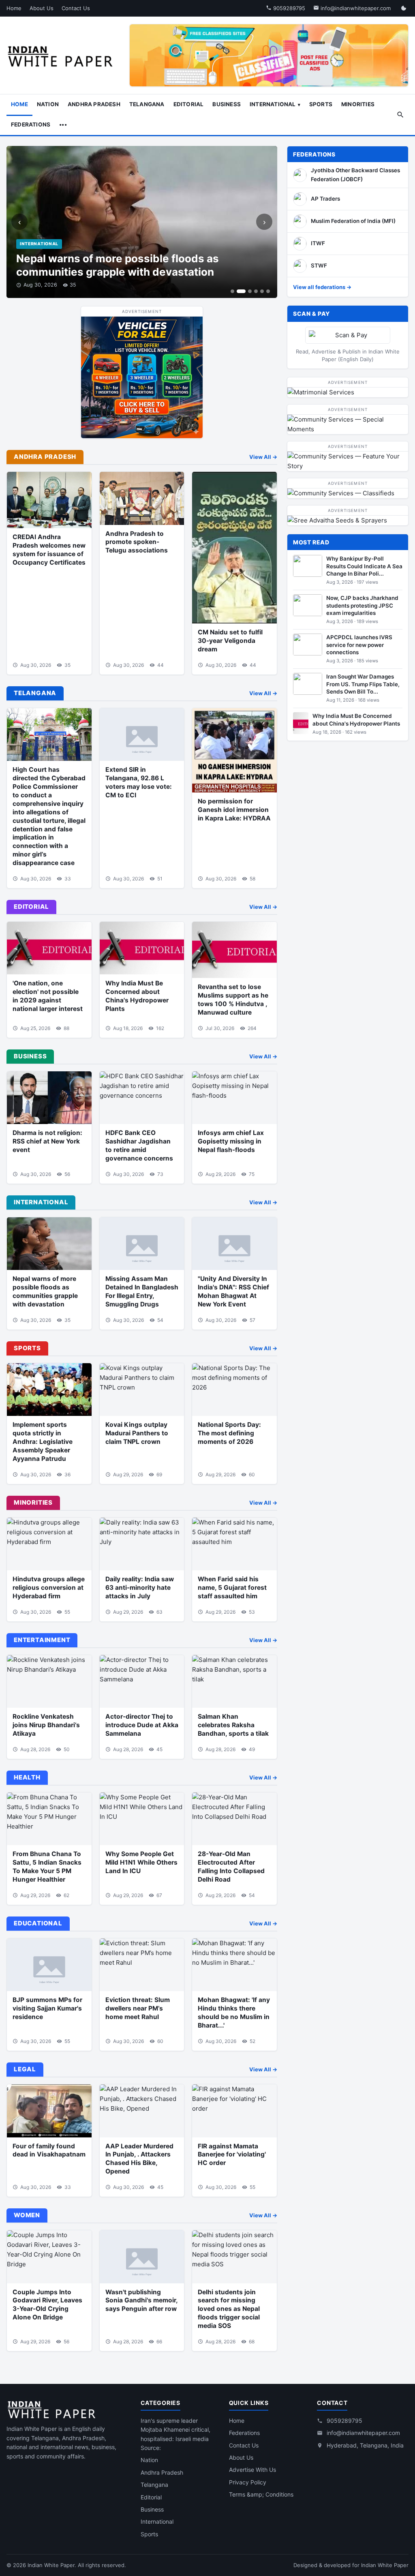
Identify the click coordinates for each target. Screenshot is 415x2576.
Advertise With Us (252, 2470)
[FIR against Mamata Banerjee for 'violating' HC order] (234, 2111)
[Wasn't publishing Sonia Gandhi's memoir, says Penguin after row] (142, 2257)
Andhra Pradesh (94, 104)
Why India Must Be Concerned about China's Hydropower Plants (137, 996)
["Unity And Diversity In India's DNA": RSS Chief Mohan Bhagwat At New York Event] (234, 1244)
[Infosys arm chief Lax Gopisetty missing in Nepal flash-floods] (234, 1098)
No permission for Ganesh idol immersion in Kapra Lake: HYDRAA (234, 810)
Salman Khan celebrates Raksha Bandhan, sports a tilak (233, 1725)
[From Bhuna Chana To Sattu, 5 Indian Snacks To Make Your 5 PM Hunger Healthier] (49, 1819)
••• (63, 124)
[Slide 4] (256, 291)
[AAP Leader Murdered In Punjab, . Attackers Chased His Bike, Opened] (142, 2111)
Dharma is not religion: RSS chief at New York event (47, 1141)
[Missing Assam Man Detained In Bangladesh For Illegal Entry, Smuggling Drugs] (142, 1244)
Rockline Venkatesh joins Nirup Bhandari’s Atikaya (46, 1725)
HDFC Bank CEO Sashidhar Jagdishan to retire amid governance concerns (139, 1146)
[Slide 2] (241, 291)
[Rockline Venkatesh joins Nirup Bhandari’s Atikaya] (49, 1681)
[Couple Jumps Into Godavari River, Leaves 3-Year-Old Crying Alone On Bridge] (49, 2257)
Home (14, 8)
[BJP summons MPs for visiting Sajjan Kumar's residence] (49, 1965)
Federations (31, 124)
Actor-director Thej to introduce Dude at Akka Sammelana (142, 1725)
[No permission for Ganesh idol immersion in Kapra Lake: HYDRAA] (234, 751)
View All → (263, 457)
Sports (321, 104)
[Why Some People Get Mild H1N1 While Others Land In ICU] (142, 1819)
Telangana (147, 104)
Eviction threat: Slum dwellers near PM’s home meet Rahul (138, 2008)
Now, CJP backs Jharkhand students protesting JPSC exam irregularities (362, 605)
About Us (42, 8)
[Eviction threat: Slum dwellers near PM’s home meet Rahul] (142, 1965)
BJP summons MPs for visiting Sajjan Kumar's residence (47, 2008)
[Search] (400, 115)
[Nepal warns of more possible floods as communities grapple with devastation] (49, 1244)
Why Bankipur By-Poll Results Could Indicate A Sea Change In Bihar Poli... (364, 566)
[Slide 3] (250, 291)
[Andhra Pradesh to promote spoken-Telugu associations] (142, 498)
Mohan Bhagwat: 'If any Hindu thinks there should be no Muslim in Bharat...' (234, 2013)
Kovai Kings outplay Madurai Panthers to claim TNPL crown (137, 1433)
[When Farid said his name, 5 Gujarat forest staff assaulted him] (234, 1544)
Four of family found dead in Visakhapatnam (49, 2150)
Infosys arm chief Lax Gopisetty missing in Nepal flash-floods (231, 1141)
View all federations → (322, 287)
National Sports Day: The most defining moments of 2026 (229, 1433)
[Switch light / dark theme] (404, 8)
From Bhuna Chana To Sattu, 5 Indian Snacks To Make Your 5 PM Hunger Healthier (47, 1867)
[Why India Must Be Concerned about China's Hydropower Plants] (142, 948)
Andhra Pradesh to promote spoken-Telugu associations (137, 542)
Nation (48, 104)
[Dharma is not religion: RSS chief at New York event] (49, 1098)
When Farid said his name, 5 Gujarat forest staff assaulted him (232, 1588)
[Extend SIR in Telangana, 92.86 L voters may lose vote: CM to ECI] (142, 734)
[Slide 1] (232, 291)
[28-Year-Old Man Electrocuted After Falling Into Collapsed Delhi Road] (234, 1819)
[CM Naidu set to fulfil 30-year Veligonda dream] (234, 548)
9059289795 (288, 8)
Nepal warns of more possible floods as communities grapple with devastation (118, 265)
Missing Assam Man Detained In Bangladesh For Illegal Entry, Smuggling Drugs (142, 1291)
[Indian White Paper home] (63, 56)
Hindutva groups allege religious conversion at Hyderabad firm (49, 1588)
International (273, 104)
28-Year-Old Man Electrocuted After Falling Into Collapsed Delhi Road (231, 1867)
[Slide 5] (262, 291)
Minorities (358, 104)
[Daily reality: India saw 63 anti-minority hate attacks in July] (142, 1544)
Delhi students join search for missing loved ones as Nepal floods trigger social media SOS (229, 2309)
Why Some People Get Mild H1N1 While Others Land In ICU (141, 1862)
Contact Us (76, 8)
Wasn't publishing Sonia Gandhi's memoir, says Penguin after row (141, 2301)
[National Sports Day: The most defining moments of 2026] (234, 1390)
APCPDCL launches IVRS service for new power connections (359, 645)
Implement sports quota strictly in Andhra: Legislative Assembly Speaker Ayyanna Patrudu (43, 1442)
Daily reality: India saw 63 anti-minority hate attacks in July (140, 1588)
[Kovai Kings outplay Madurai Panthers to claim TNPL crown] (142, 1390)
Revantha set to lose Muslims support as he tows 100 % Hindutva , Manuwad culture (233, 1000)
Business (227, 104)
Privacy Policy (248, 2482)
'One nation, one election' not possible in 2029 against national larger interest (48, 996)
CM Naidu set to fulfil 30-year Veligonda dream (230, 641)
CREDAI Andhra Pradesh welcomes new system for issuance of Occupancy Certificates (49, 550)
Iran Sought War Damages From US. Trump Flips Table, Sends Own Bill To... (363, 684)
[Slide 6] (268, 291)
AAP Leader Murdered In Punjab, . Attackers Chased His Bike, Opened (139, 2159)
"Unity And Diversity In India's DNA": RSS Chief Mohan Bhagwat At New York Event (233, 1291)
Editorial (189, 104)
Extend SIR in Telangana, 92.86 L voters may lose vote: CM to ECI (139, 782)
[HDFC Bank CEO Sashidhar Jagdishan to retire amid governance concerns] (142, 1098)
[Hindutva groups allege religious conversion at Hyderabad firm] (49, 1544)
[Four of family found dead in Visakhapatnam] (49, 2111)
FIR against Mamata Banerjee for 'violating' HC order (232, 2155)
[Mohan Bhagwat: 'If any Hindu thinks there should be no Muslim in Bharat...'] (234, 1965)
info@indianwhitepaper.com (355, 8)
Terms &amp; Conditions (261, 2494)
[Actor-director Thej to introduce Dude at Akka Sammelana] (142, 1681)
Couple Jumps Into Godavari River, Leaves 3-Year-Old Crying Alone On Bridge (47, 2305)
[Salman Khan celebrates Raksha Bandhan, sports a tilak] (234, 1681)
